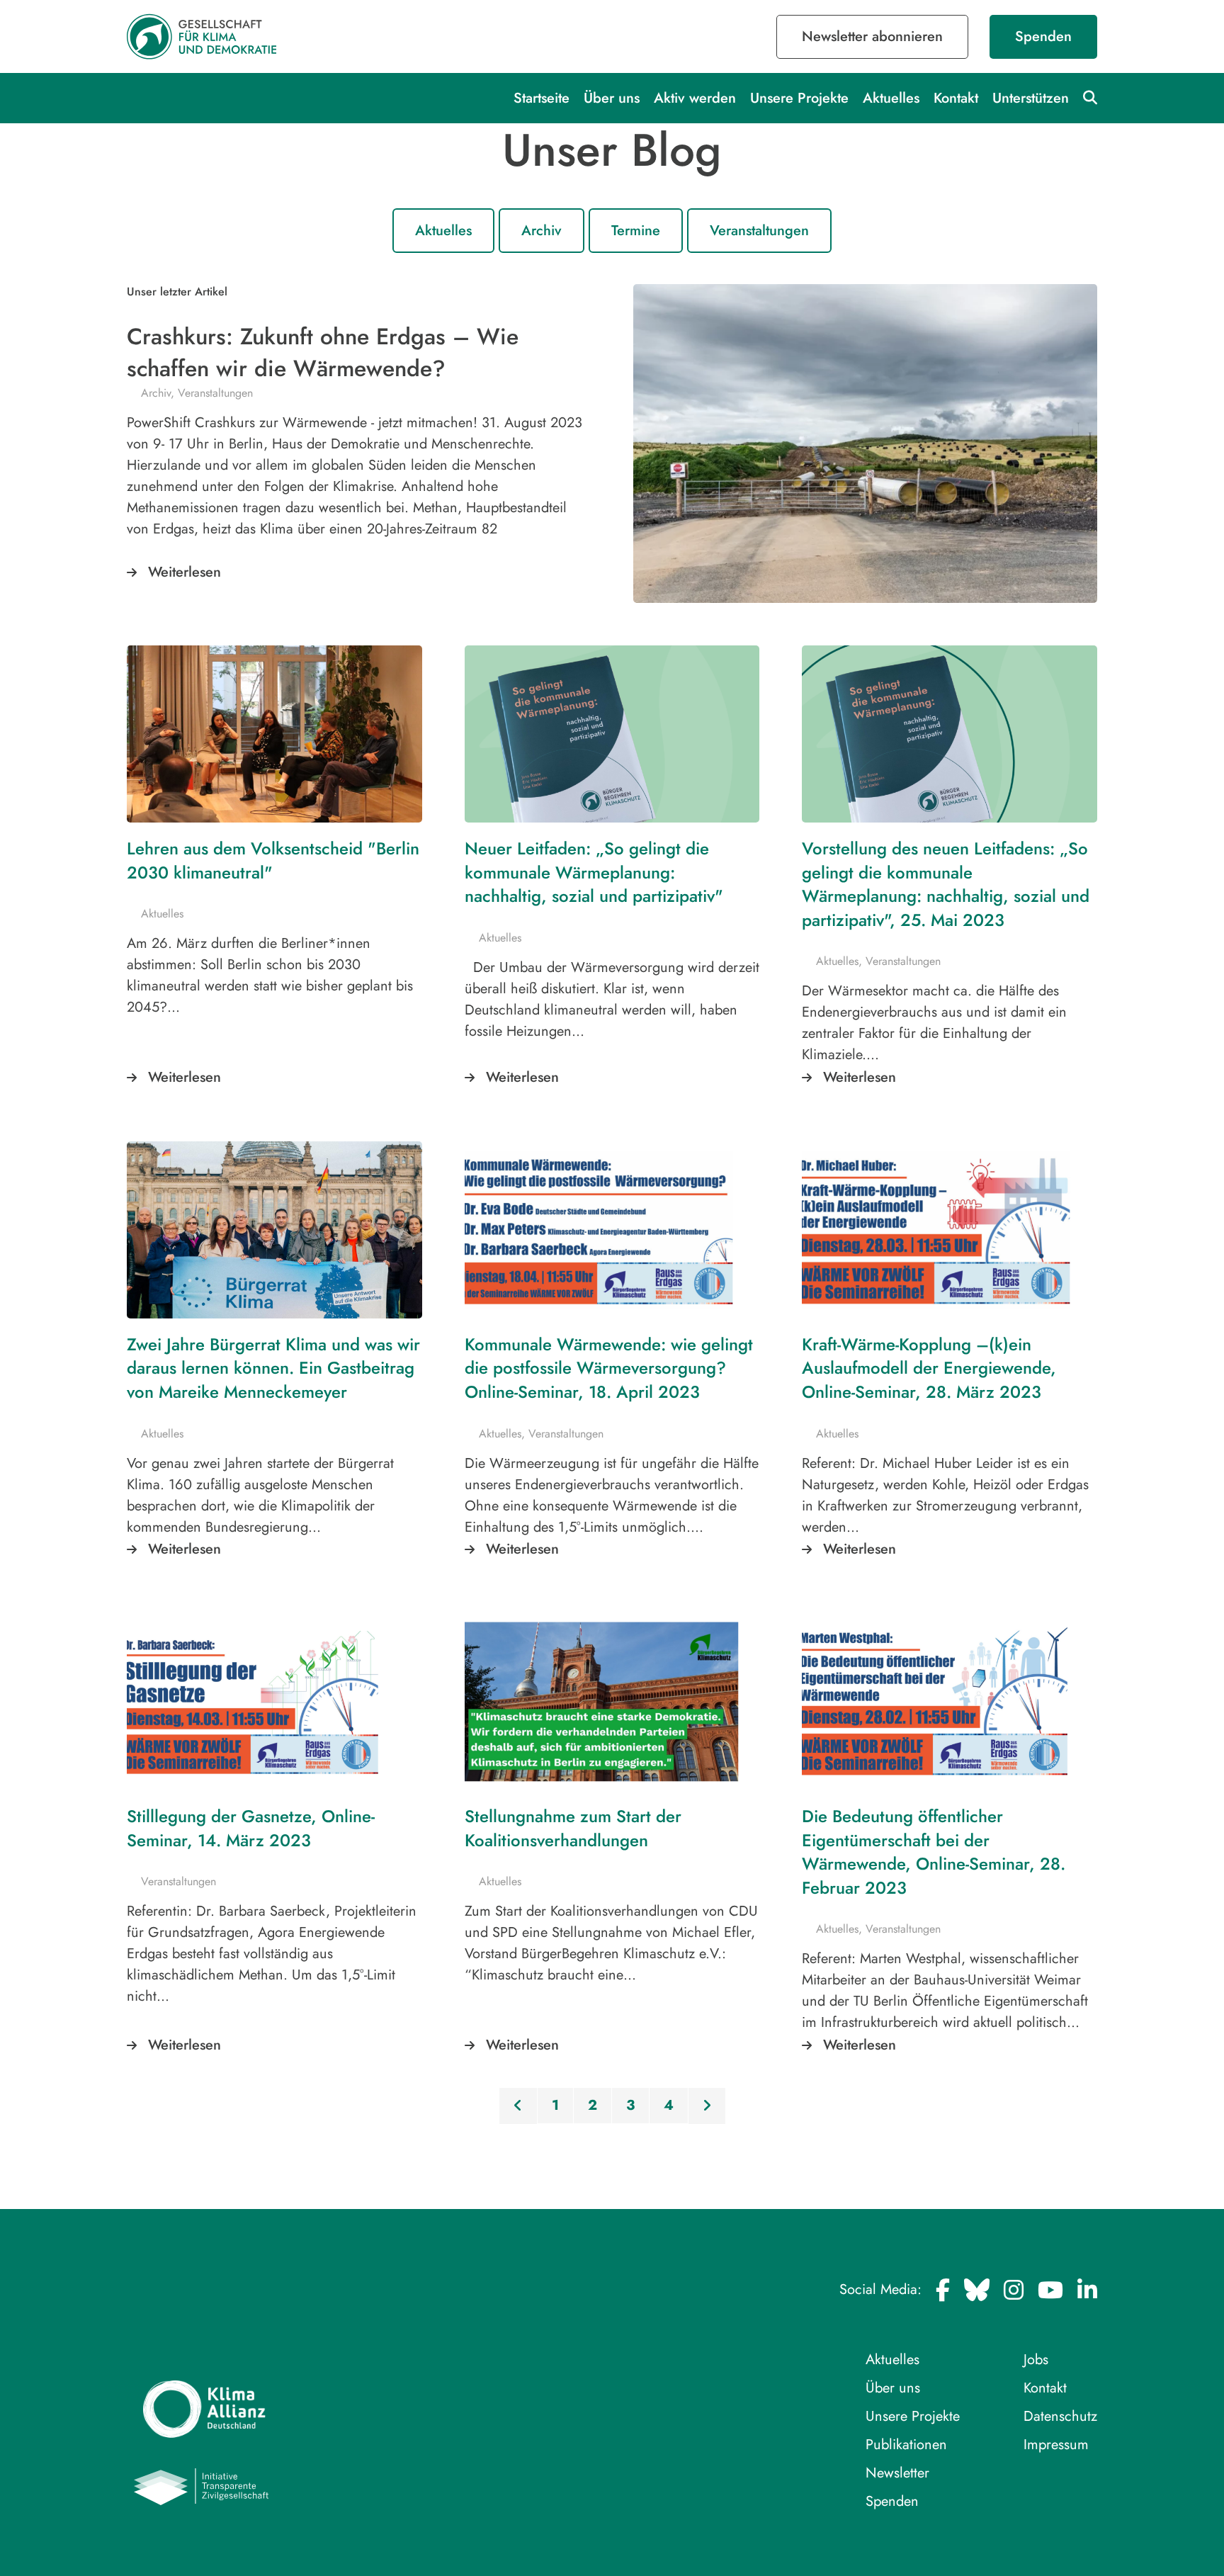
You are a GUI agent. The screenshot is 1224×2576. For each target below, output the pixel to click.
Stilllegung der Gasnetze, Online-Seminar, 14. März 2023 (251, 1828)
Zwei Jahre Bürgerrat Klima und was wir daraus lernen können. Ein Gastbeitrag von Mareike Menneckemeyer (273, 1368)
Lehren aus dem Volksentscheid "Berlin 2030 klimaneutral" (273, 860)
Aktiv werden (695, 98)
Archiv (542, 231)
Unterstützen (1031, 98)
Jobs (1036, 2360)
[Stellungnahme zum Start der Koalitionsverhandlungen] (612, 1702)
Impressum (1056, 2445)
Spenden (1043, 36)
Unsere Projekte (799, 98)
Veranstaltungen (759, 231)
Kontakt (956, 98)
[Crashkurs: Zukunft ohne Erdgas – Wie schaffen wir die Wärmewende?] (865, 444)
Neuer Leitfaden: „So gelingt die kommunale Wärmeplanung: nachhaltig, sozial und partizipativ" (594, 872)
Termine (636, 231)
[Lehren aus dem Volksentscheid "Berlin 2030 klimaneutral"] (274, 734)
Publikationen (906, 2445)
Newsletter (897, 2473)
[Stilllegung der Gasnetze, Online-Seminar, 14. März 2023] (274, 1702)
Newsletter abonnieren (872, 36)
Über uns (612, 98)
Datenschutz (1060, 2416)
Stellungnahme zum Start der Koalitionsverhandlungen (573, 1828)
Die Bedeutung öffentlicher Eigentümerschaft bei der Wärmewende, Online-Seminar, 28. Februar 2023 (934, 1852)
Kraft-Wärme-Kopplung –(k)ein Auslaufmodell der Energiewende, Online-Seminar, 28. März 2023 (929, 1368)
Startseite (542, 98)
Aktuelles (891, 98)
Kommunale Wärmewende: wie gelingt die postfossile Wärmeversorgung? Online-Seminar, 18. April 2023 (609, 1368)
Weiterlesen (185, 572)
